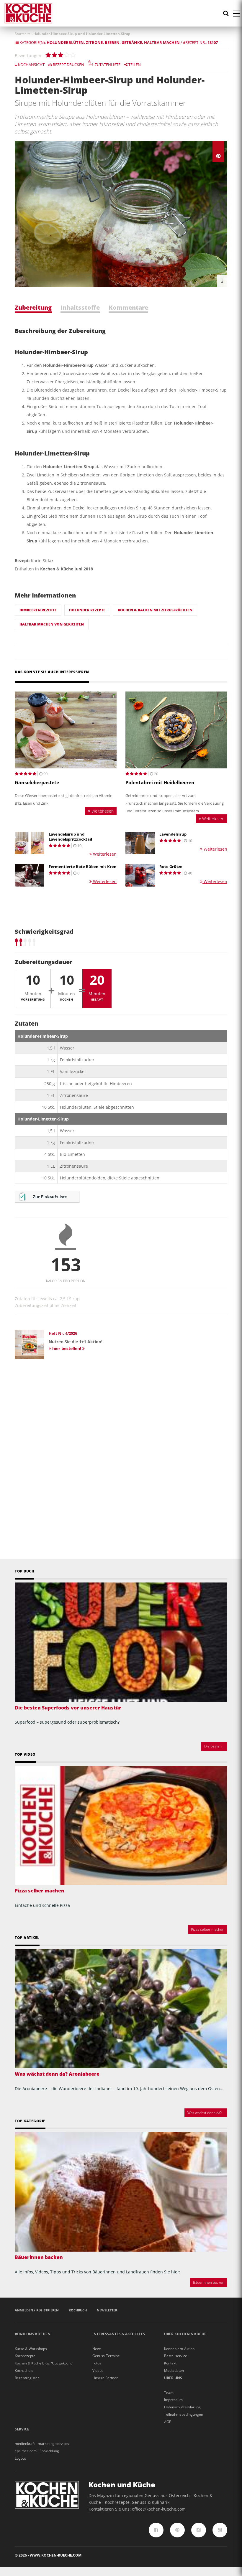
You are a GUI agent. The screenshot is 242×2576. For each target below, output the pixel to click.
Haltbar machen (162, 42)
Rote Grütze (171, 867)
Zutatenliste (107, 65)
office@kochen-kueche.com (159, 2509)
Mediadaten (174, 2370)
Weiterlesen (102, 811)
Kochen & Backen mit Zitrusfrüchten (155, 610)
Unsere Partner (105, 2378)
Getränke (132, 42)
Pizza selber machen (40, 1891)
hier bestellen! (67, 1348)
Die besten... (214, 1746)
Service (22, 2429)
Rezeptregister (27, 2378)
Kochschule (24, 2370)
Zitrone (94, 42)
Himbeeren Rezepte (38, 610)
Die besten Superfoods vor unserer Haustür (68, 1708)
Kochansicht (31, 65)
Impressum (173, 2400)
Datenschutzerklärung (182, 2407)
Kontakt (170, 2363)
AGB (168, 2422)
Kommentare (128, 307)
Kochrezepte (25, 2356)
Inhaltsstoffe (80, 307)
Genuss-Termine (106, 2356)
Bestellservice (176, 2356)
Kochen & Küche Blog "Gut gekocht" (44, 2363)
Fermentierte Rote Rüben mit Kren (83, 867)
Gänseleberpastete (37, 783)
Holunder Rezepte (87, 610)
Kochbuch (78, 2310)
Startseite (23, 34)
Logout (20, 2458)
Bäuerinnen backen (39, 2257)
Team (169, 2393)
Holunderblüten (65, 42)
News (97, 2349)
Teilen (134, 65)
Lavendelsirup (173, 834)
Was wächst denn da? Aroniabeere (57, 2074)
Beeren (112, 42)
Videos (98, 2370)
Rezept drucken (68, 65)
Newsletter (107, 2310)
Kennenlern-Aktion (179, 2349)
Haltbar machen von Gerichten (52, 624)
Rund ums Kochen (33, 2334)
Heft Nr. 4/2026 (63, 1333)
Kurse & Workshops (31, 2349)
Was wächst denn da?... (206, 2113)
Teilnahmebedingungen (184, 2414)
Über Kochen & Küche (185, 2334)
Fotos (97, 2363)
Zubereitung (33, 307)
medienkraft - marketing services (42, 2444)
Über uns (173, 2378)
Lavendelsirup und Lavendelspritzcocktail (70, 837)
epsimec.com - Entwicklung (37, 2451)
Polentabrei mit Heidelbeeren (160, 783)
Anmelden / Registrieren (37, 2310)
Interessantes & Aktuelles (119, 2334)
